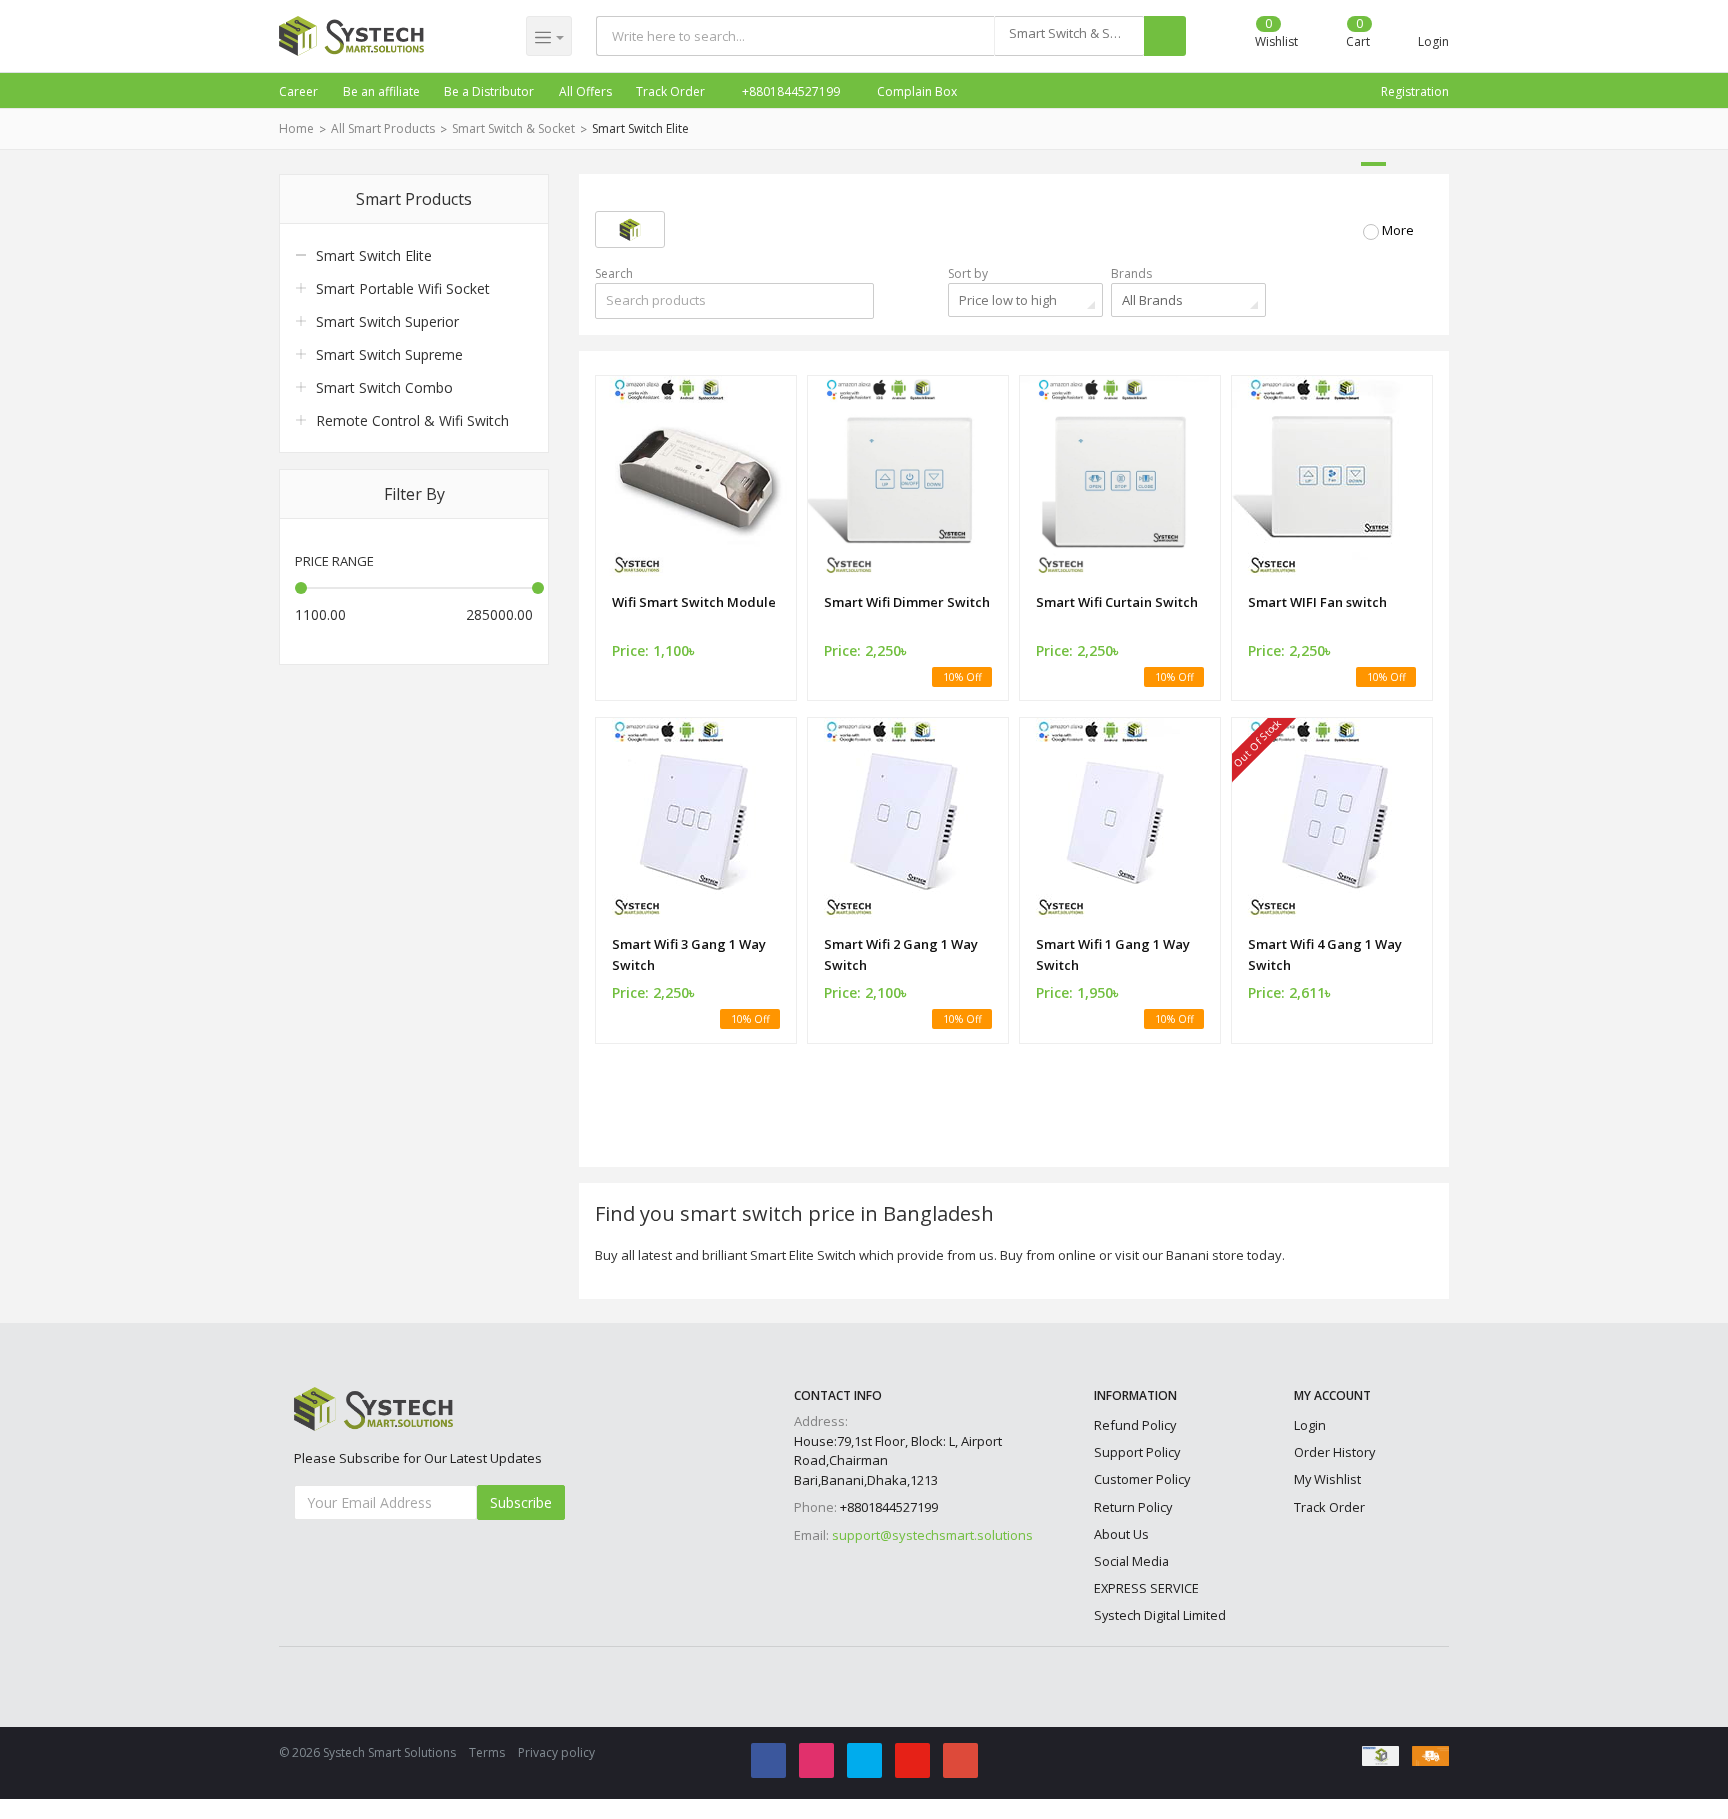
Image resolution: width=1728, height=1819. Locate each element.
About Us (1121, 1534)
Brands (1131, 273)
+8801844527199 (789, 91)
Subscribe (521, 1502)
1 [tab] (1373, 164)
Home (296, 128)
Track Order (670, 91)
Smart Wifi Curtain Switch (1117, 602)
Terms (487, 1752)
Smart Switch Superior (387, 321)
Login (1310, 1425)
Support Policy (1137, 1452)
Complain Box (915, 91)
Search (614, 273)
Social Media (1131, 1561)
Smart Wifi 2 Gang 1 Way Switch (901, 954)
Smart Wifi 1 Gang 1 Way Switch (1113, 954)
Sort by (968, 273)
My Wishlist (1327, 1479)
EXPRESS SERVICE (1146, 1588)
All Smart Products (383, 128)
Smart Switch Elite (640, 128)
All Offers (585, 91)
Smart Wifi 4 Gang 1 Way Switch (1325, 954)
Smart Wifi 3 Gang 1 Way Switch (689, 954)
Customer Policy (1142, 1479)
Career (298, 91)
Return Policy (1133, 1507)
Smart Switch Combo (384, 387)
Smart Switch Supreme (389, 354)
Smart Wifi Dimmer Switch (907, 602)
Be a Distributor (489, 91)
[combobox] (1069, 36)
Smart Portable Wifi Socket (403, 288)
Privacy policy (556, 1752)
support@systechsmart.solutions (932, 1535)
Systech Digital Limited (1160, 1615)
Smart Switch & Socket (513, 128)
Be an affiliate (381, 91)
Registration (1415, 91)
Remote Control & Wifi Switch (412, 420)
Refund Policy (1135, 1425)
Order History (1334, 1452)
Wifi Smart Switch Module (694, 602)
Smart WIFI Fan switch (1317, 602)
